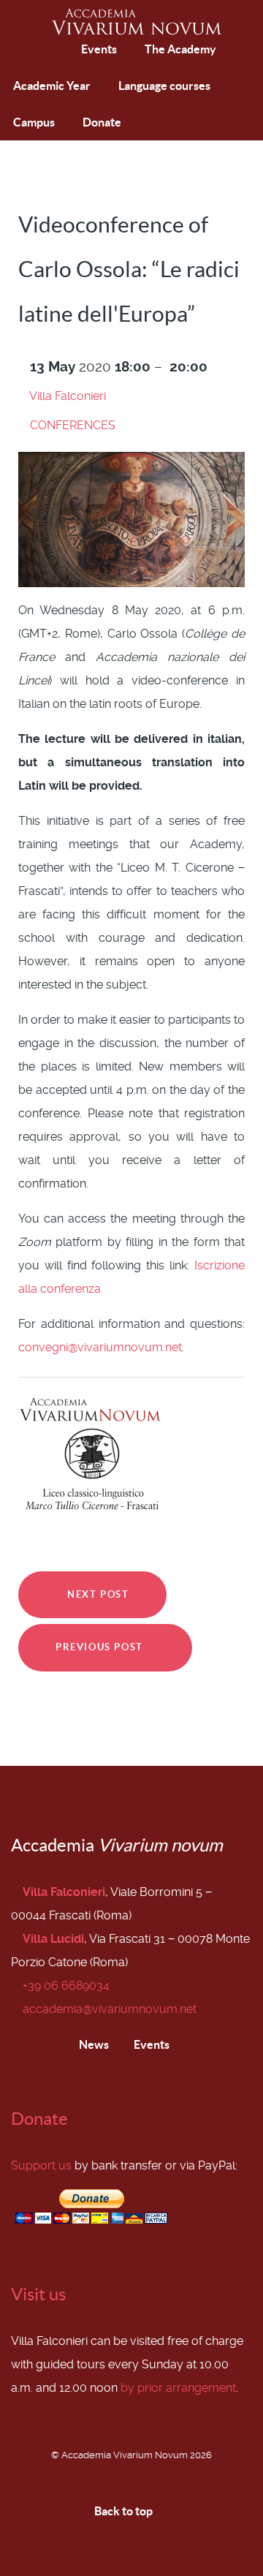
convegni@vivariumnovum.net (100, 1347)
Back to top (125, 2511)
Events (150, 2044)
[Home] (27, 50)
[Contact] (61, 49)
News (93, 2044)
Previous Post (101, 1647)
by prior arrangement (178, 2388)
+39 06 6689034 (66, 1986)
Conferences (73, 425)
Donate (39, 2119)
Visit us (38, 2294)
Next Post (97, 1594)
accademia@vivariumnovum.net (110, 2009)
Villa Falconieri (68, 396)
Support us (41, 2165)
